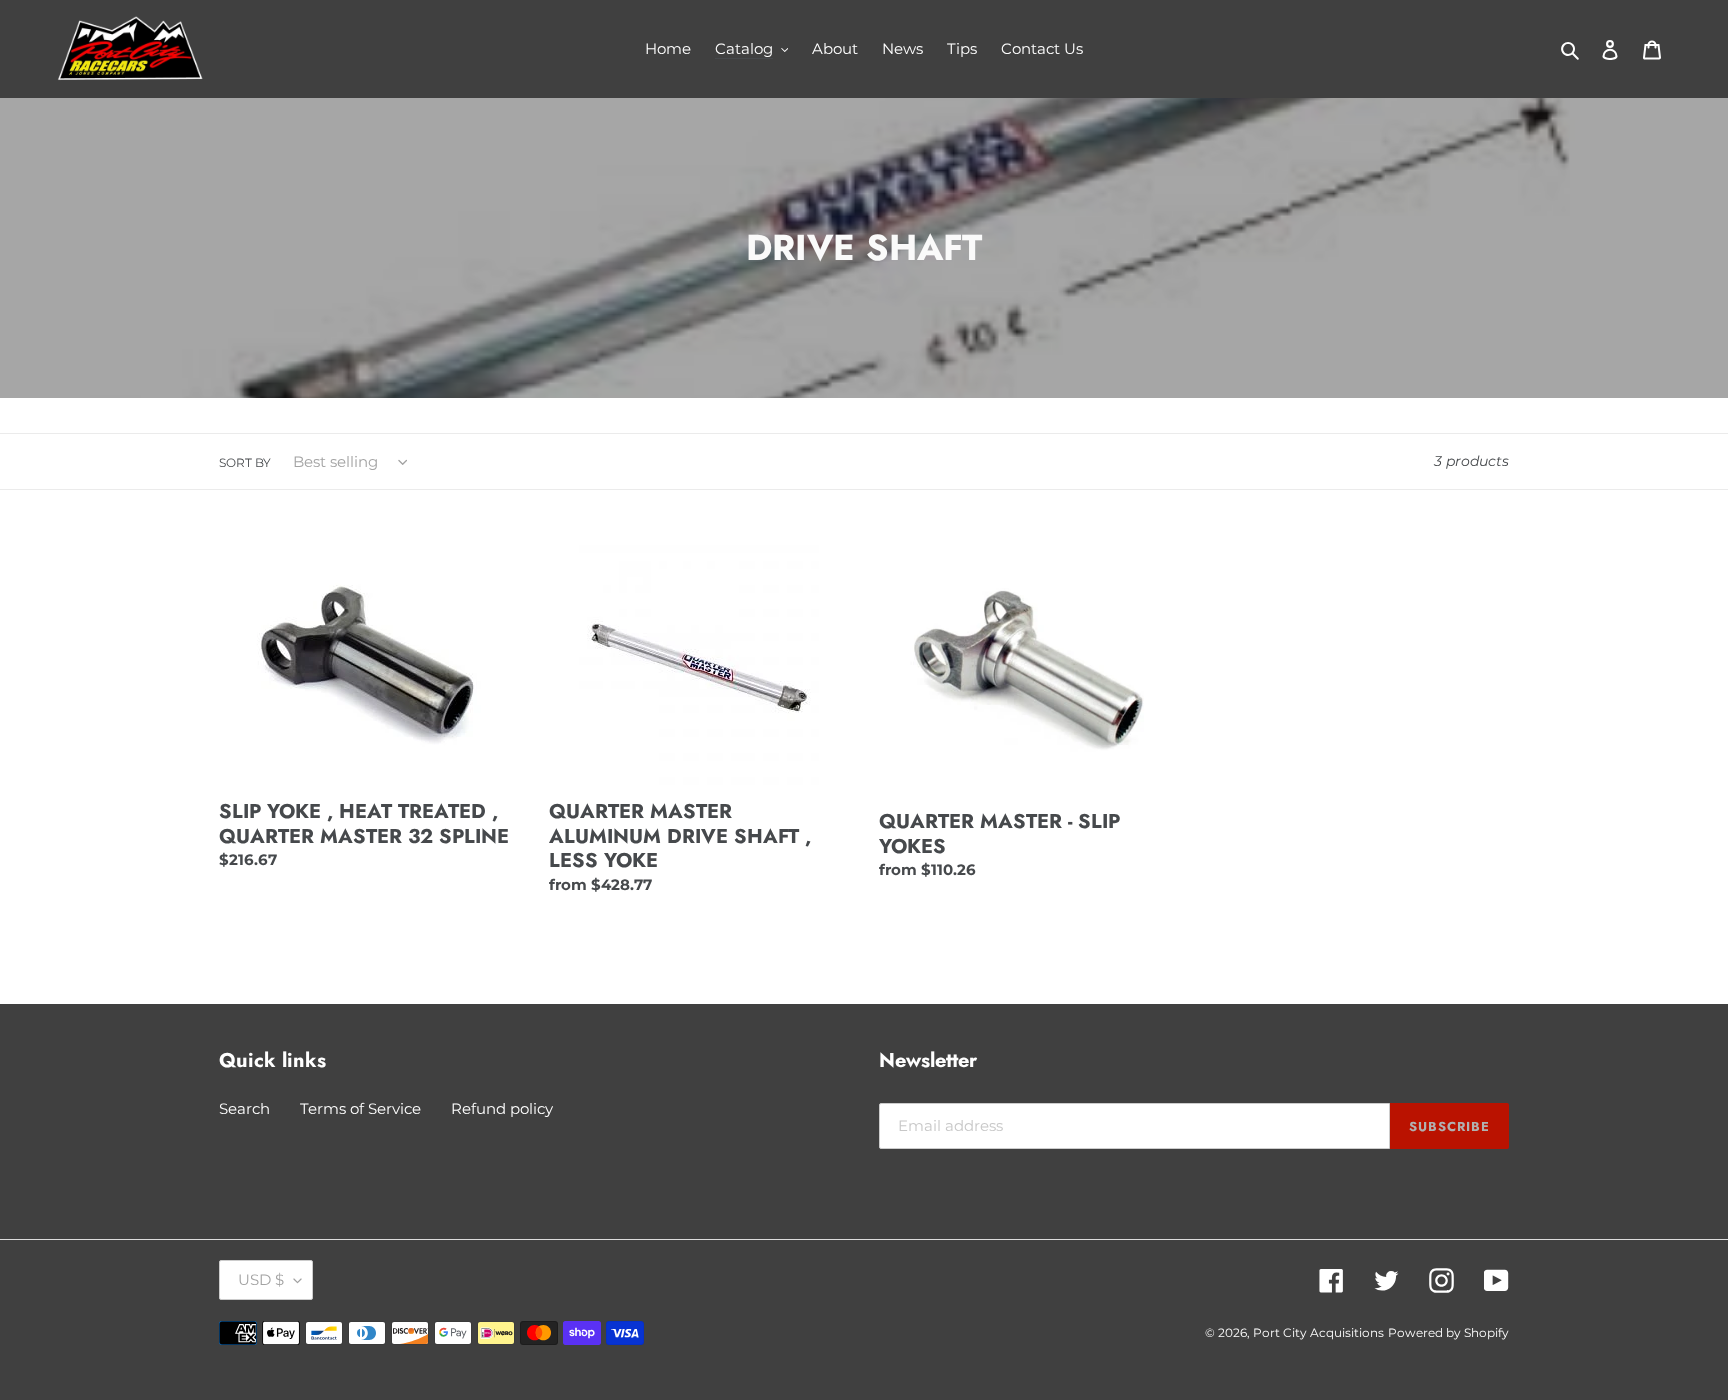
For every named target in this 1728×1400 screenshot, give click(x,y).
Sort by (245, 462)
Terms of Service (360, 1108)
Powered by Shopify (1448, 1332)
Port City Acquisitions (1318, 1332)
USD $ (261, 1279)
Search (244, 1108)
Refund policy (502, 1108)
